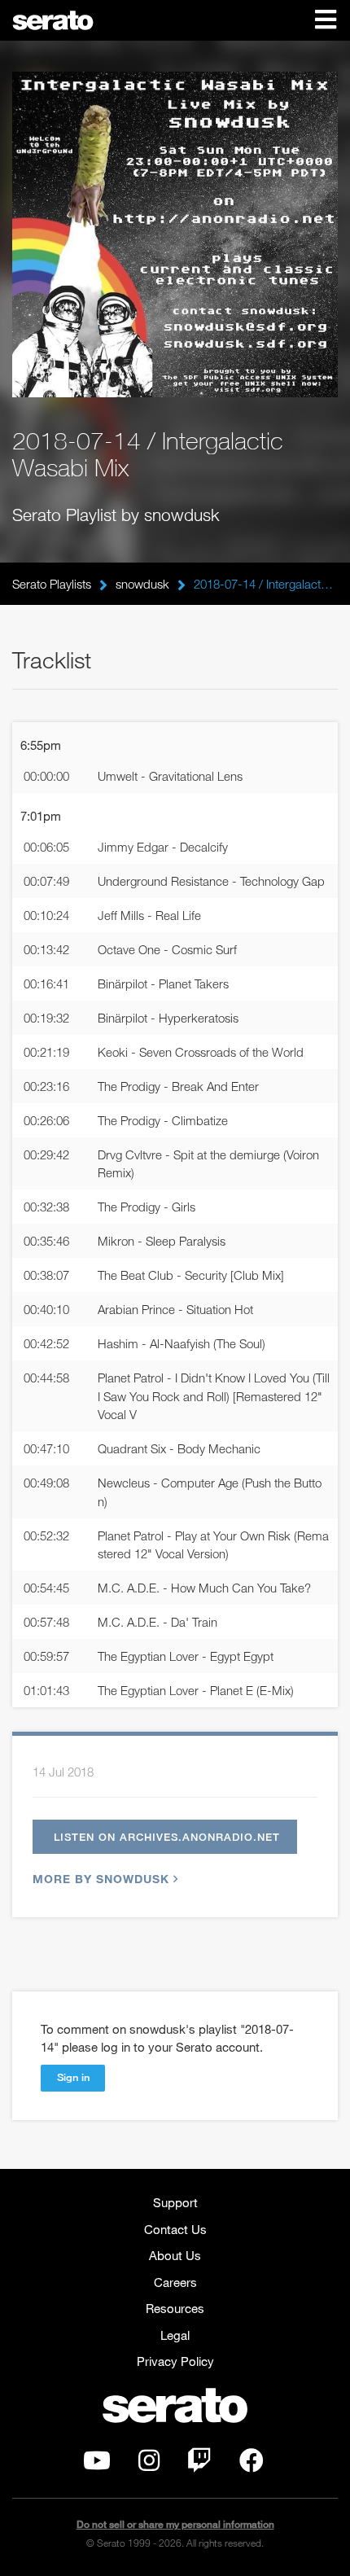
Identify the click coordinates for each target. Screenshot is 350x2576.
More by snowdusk (101, 1879)
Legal (175, 2335)
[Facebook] (252, 2464)
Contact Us (175, 2229)
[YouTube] (97, 2464)
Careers (175, 2282)
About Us (175, 2255)
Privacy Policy (175, 2361)
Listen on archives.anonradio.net (167, 1837)
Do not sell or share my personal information (175, 2524)
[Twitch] (199, 2464)
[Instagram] (149, 2464)
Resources (175, 2308)
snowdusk (142, 584)
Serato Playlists (52, 584)
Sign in (73, 2077)
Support (175, 2202)
